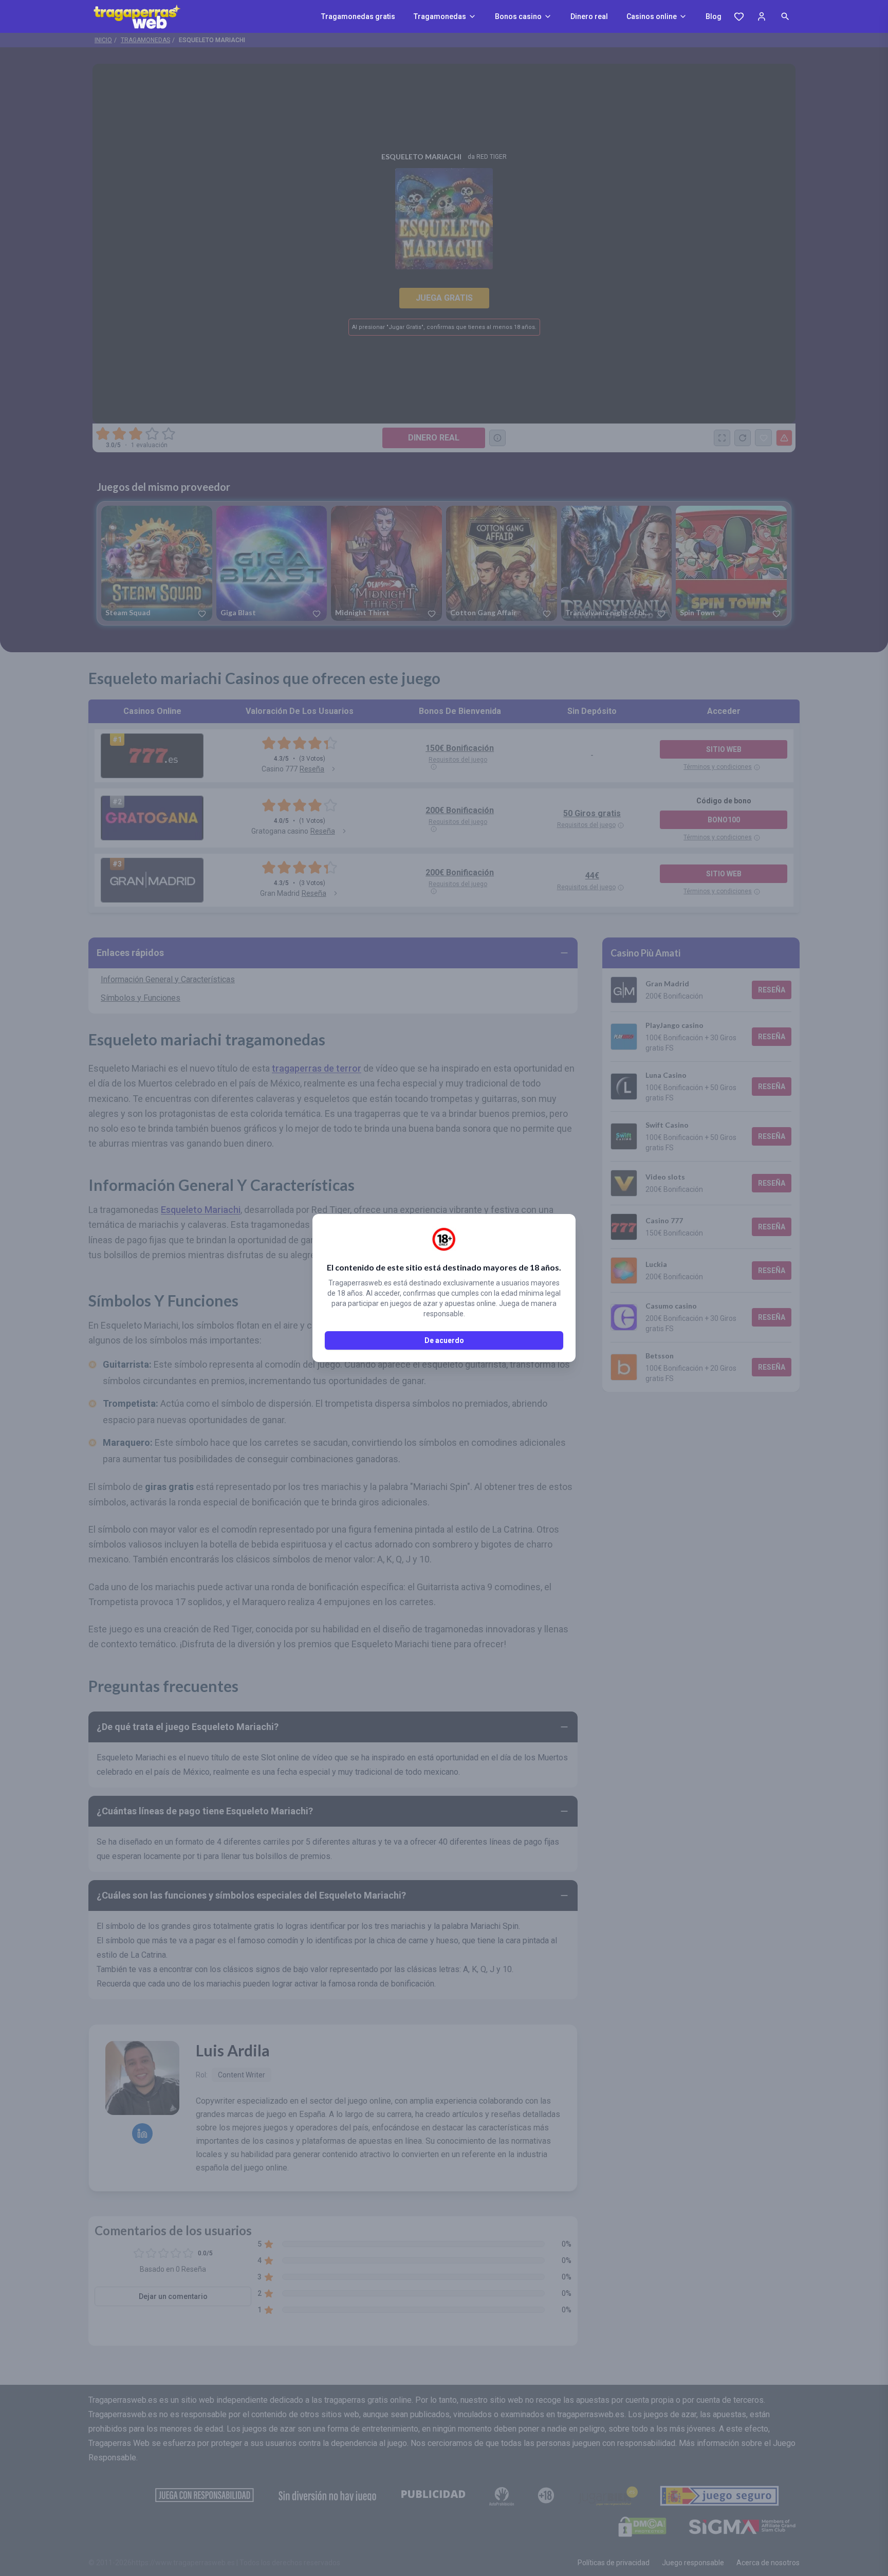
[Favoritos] (739, 16)
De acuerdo (444, 1340)
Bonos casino (518, 16)
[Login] (762, 16)
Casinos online (652, 16)
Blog (714, 16)
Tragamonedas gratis (358, 16)
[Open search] (785, 16)
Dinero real (589, 16)
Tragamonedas (440, 16)
